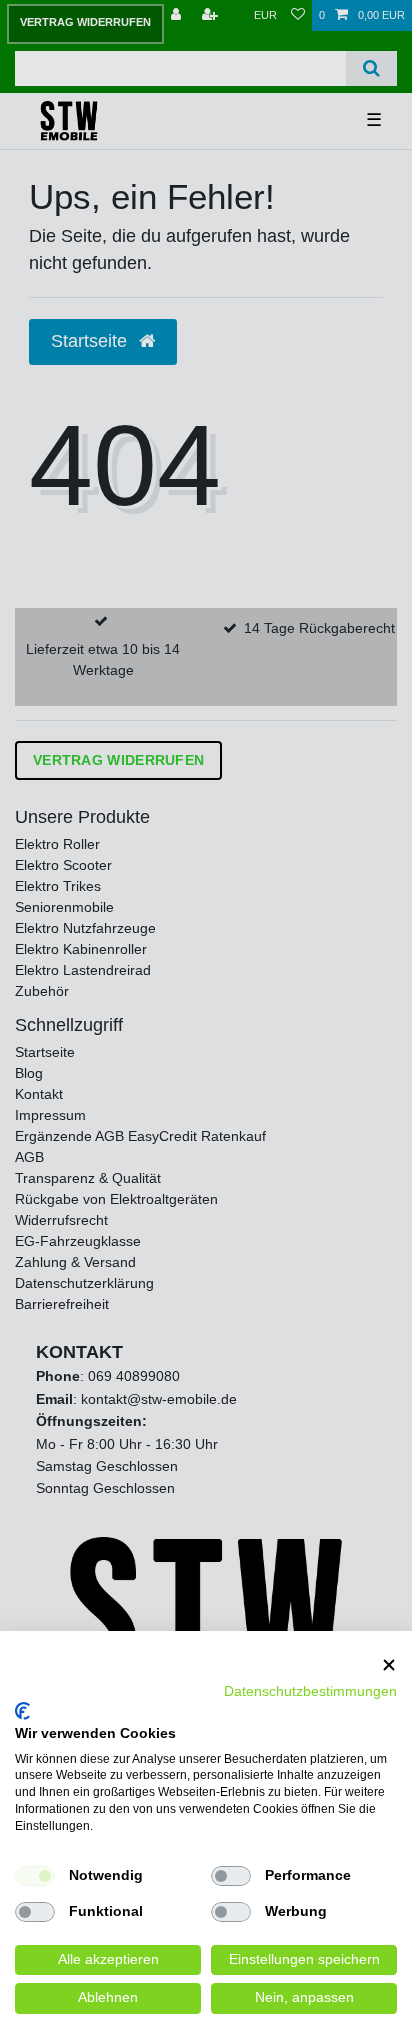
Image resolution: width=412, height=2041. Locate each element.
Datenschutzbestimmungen (310, 1691)
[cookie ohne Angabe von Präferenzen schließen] (389, 1665)
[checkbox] (35, 1876)
